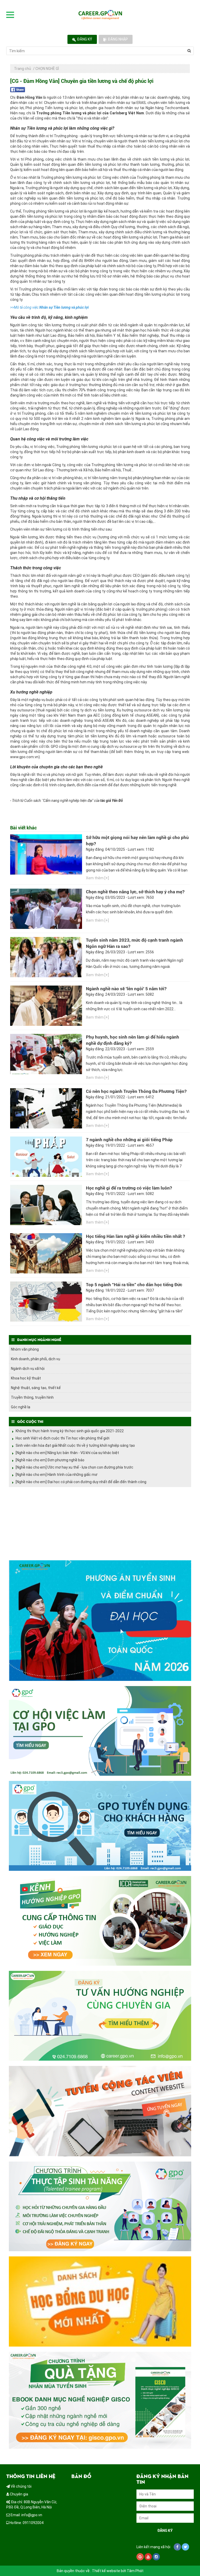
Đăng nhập (118, 39)
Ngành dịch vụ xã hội (28, 1369)
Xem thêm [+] (97, 878)
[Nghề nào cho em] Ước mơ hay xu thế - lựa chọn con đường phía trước (74, 1467)
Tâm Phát (135, 2571)
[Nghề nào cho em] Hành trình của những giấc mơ (57, 1475)
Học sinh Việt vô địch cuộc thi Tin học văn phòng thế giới (63, 1438)
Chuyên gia (19, 2494)
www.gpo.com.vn (24, 757)
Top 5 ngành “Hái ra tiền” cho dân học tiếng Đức (134, 1285)
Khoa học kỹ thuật (26, 1378)
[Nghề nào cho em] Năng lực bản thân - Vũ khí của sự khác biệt (67, 1453)
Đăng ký (85, 39)
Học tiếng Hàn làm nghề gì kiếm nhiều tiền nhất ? (135, 1236)
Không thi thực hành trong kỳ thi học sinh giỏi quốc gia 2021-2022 (70, 1431)
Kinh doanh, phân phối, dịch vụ (36, 1359)
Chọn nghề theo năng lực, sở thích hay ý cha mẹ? (135, 892)
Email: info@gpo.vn (26, 2515)
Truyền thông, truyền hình (32, 1397)
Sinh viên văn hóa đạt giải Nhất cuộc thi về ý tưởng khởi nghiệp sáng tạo (75, 1445)
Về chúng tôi (21, 2486)
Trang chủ (23, 69)
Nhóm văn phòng (25, 1349)
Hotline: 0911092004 (26, 2523)
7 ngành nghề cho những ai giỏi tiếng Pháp (129, 1140)
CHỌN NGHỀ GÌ (47, 69)
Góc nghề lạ (21, 1407)
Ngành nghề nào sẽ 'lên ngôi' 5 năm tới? (126, 989)
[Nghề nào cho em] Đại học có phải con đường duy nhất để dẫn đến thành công (81, 1482)
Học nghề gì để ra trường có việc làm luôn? (129, 1188)
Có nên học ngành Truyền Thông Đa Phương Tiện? (136, 1091)
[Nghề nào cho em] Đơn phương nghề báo (50, 1460)
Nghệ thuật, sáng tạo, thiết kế (36, 1388)
